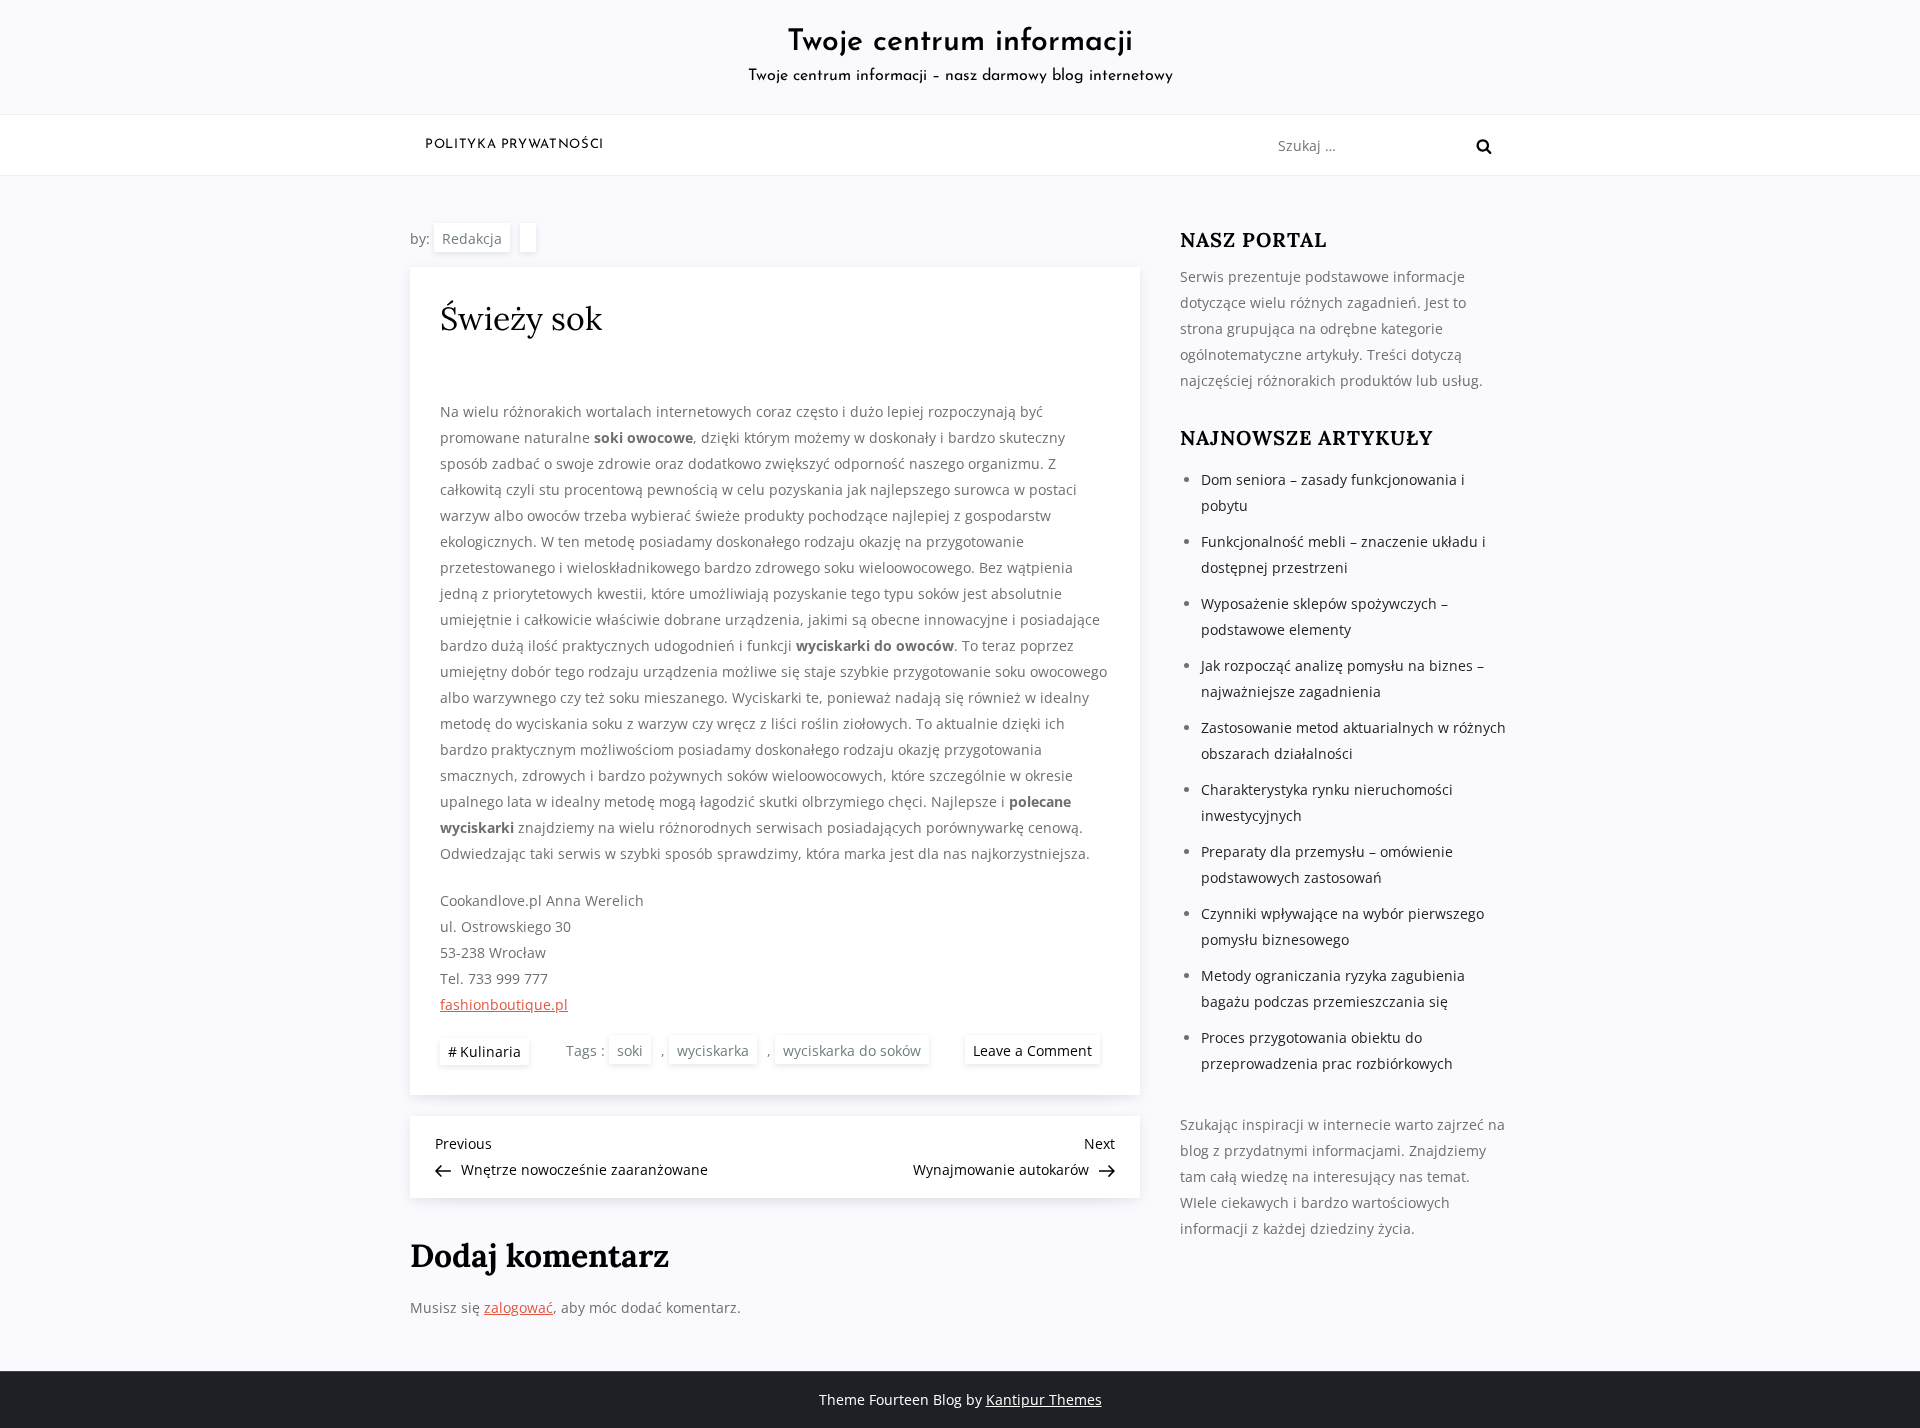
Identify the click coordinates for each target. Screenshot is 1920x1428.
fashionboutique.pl (504, 1004)
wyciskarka (713, 1050)
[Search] (1484, 146)
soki (630, 1050)
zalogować (518, 1307)
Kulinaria (490, 1051)
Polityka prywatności (514, 144)
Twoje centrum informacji (960, 42)
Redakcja (472, 238)
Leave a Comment (1036, 1049)
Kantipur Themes (1044, 1399)
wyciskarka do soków (852, 1050)
